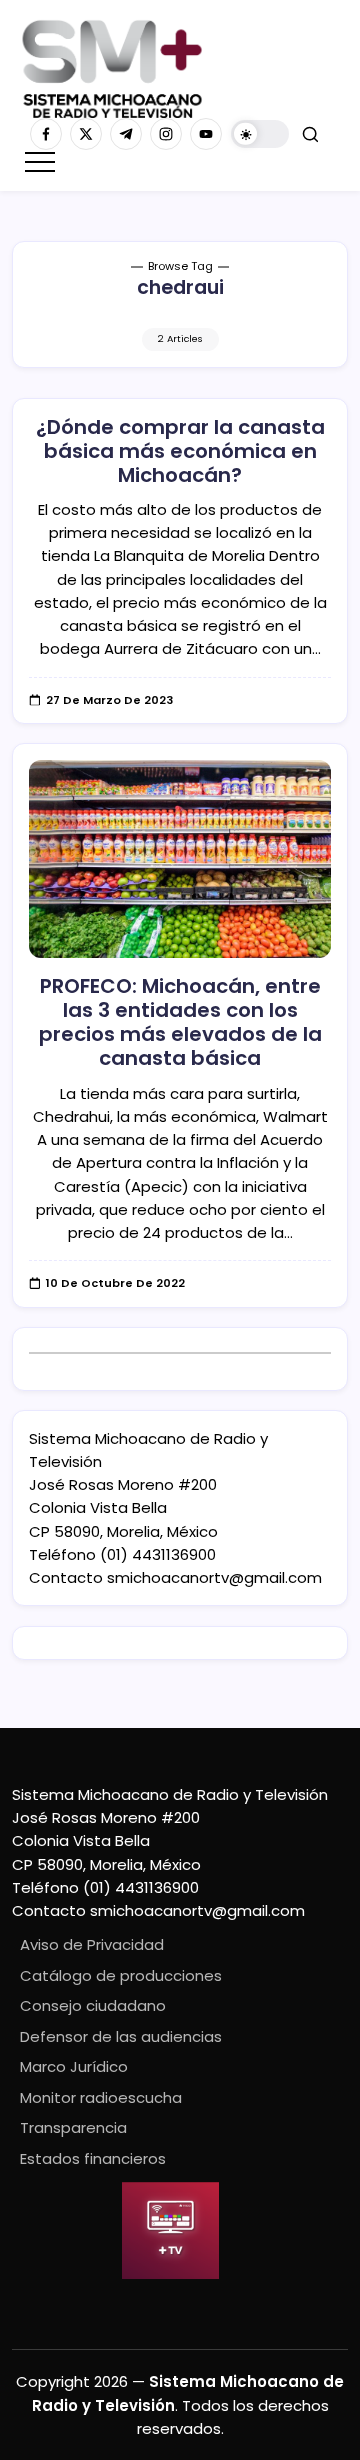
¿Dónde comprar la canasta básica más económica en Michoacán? (180, 451)
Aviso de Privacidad (92, 1944)
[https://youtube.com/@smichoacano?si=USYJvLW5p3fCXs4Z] (206, 134)
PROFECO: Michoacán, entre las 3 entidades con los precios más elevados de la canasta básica (180, 1022)
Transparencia (73, 2127)
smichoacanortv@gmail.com (214, 1577)
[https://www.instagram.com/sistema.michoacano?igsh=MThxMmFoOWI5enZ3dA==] (166, 134)
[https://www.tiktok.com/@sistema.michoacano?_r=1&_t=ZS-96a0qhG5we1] (126, 134)
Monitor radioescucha (101, 2097)
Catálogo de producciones (121, 1975)
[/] (86, 134)
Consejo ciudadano (93, 2005)
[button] (260, 134)
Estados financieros (93, 2158)
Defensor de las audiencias (121, 2036)
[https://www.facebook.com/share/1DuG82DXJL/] (46, 134)
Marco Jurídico (74, 2066)
